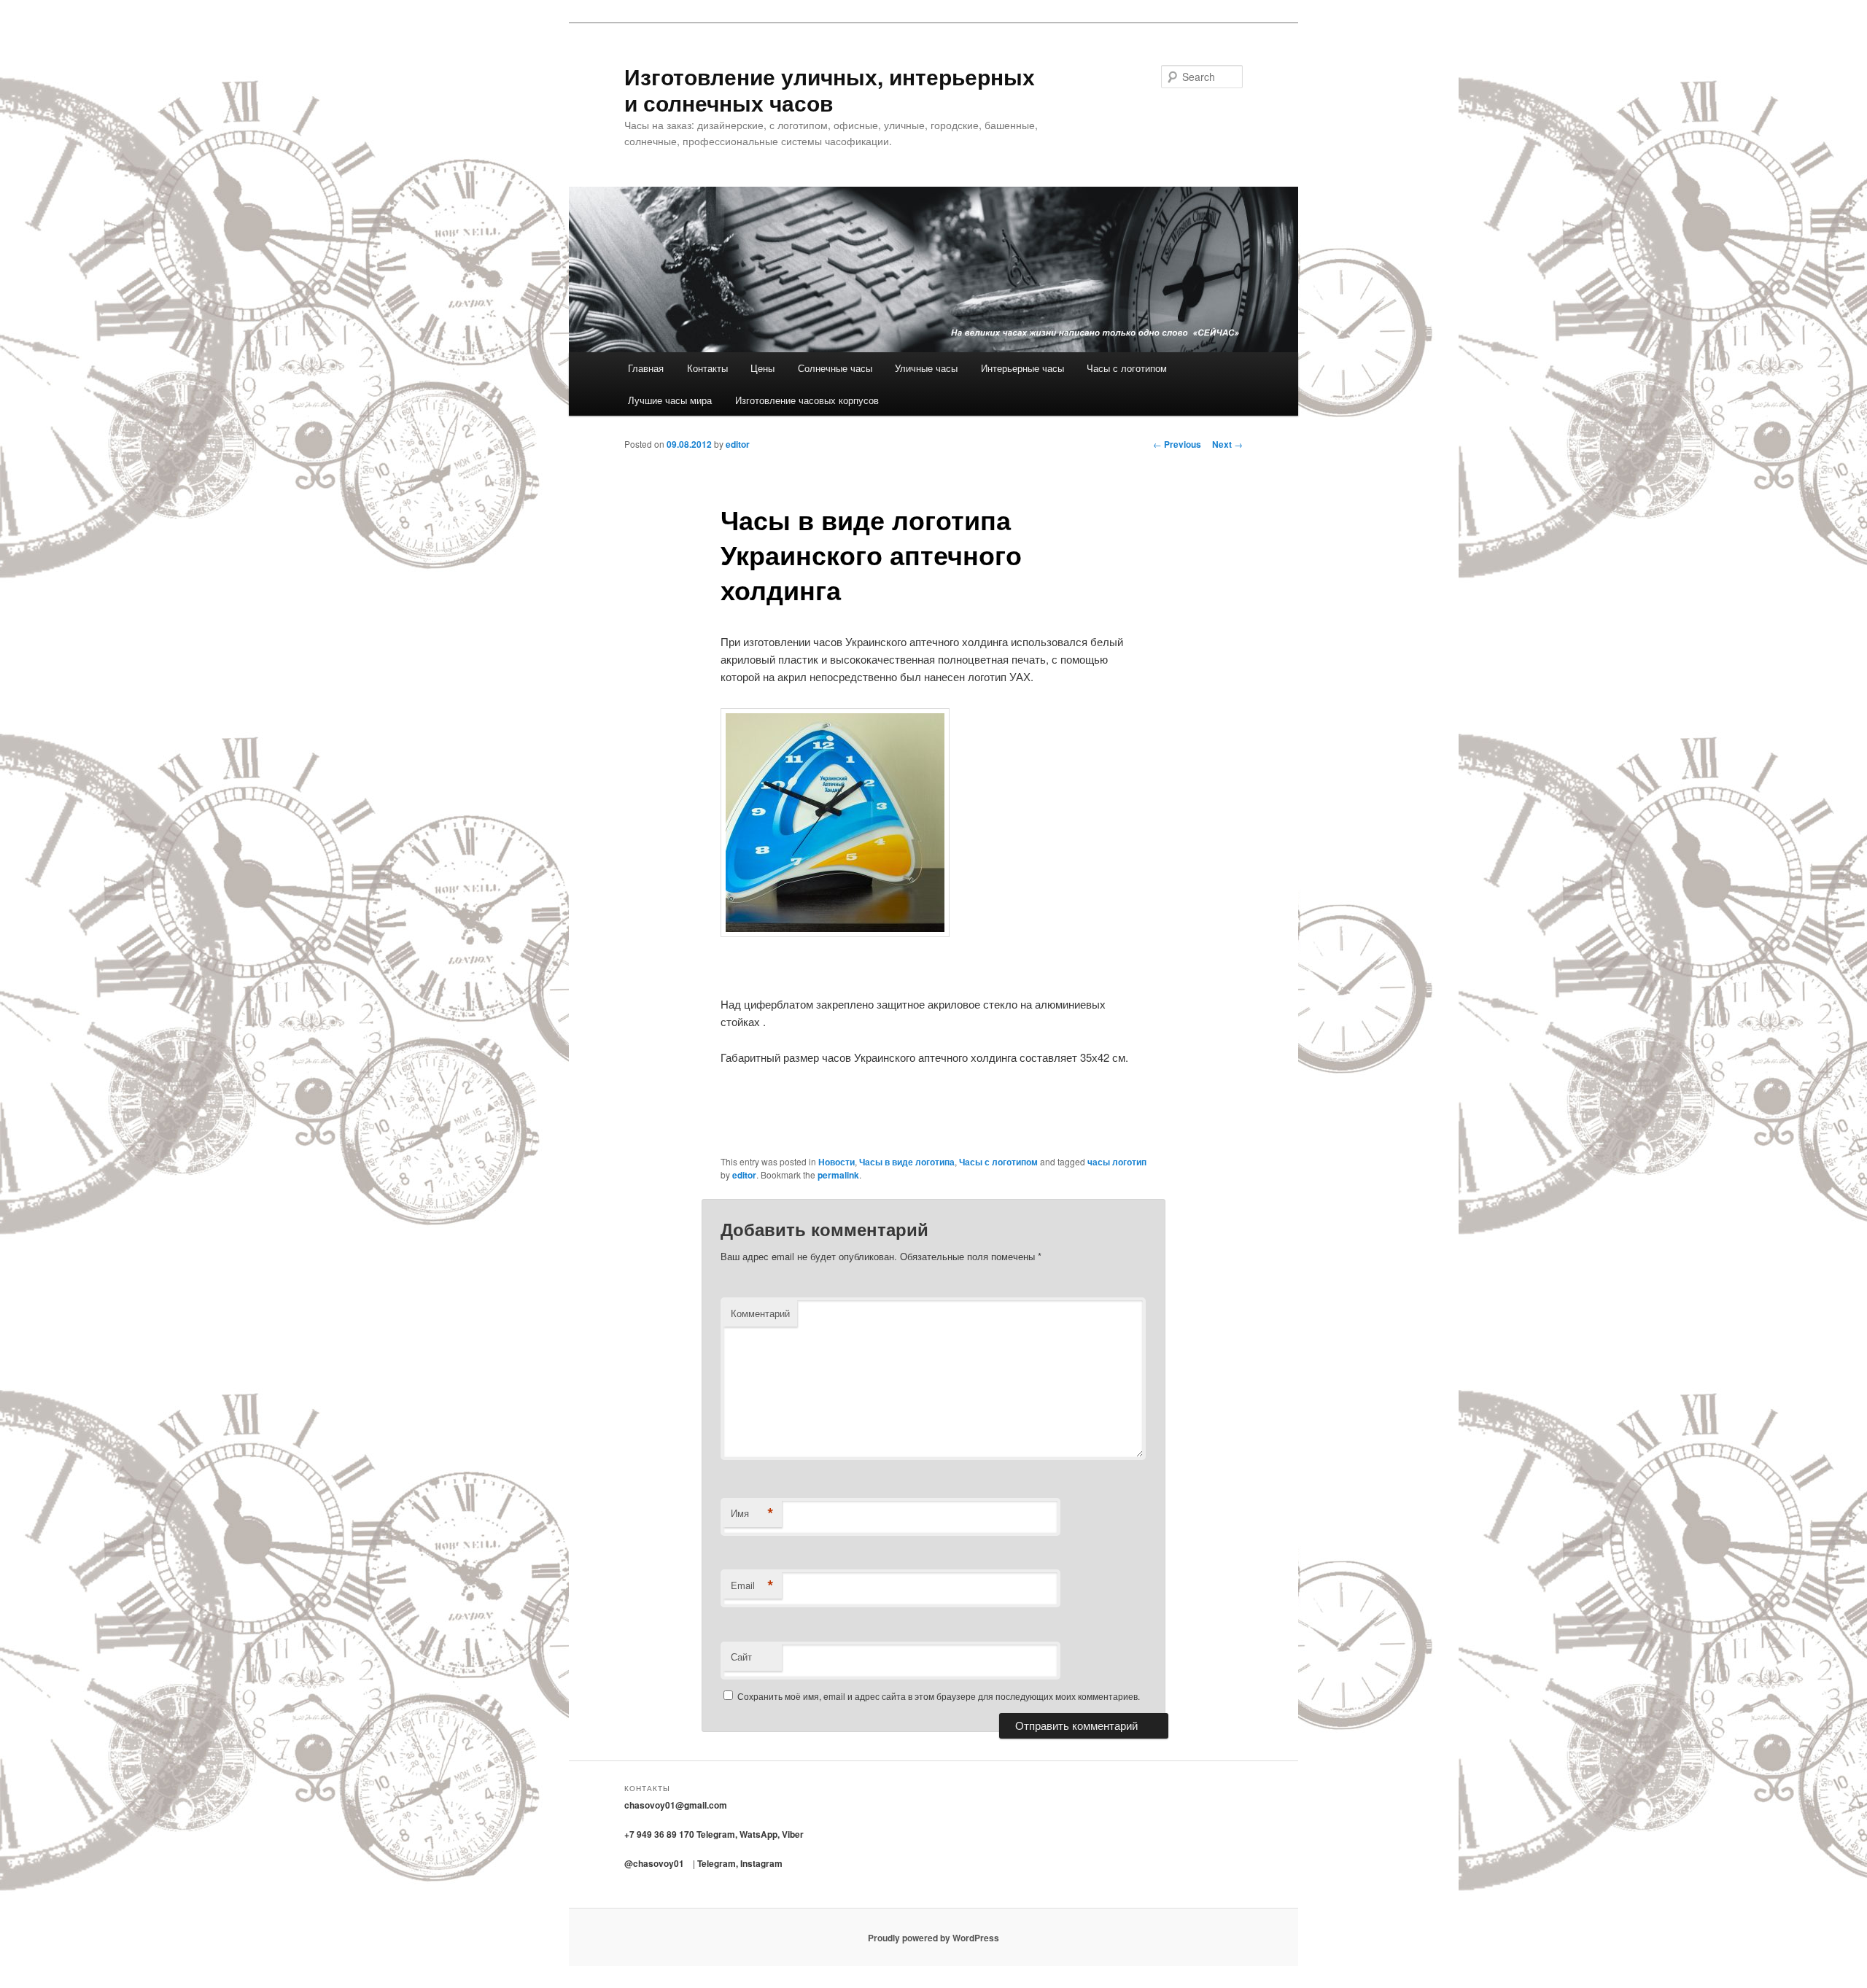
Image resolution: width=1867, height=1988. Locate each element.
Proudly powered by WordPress (933, 1938)
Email (752, 1585)
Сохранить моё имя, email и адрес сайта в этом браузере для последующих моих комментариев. (939, 1696)
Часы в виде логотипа (907, 1162)
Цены (762, 368)
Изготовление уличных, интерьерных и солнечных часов (830, 89)
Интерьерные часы (1022, 368)
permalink (838, 1175)
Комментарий (760, 1313)
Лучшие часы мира (670, 400)
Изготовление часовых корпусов (807, 400)
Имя (752, 1513)
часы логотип (1117, 1162)
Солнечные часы (835, 368)
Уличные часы (926, 368)
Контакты (707, 368)
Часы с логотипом (1127, 368)
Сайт (741, 1657)
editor (738, 444)
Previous (1177, 444)
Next (1227, 444)
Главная (646, 368)
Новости (837, 1162)
